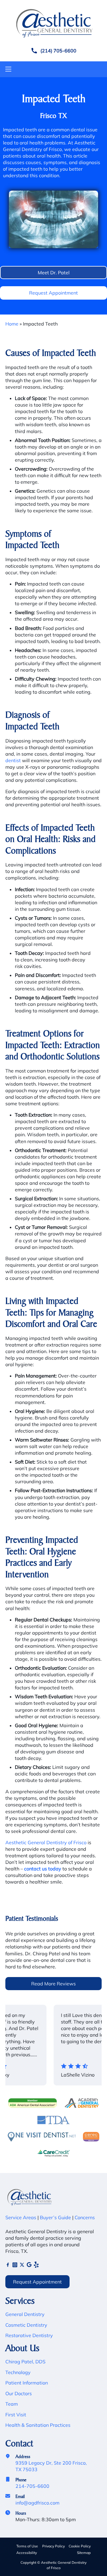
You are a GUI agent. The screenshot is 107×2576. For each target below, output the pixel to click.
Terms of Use (27, 2546)
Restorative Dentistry (29, 2335)
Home (12, 324)
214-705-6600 (32, 2486)
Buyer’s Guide (55, 2217)
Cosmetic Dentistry (26, 2325)
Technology (18, 2372)
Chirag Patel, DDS (25, 2362)
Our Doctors (19, 2393)
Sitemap (84, 2553)
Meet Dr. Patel (54, 273)
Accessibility (27, 2553)
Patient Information (27, 2383)
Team (12, 2404)
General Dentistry (25, 2314)
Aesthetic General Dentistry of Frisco (46, 1842)
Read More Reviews (53, 1984)
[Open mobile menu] (8, 69)
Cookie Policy (80, 2546)
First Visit (16, 2415)
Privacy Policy (53, 2546)
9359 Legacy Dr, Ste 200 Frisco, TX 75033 (51, 2466)
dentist (13, 760)
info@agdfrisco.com (37, 2503)
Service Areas (21, 2217)
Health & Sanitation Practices (38, 2425)
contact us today (43, 1869)
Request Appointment (53, 293)
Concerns (85, 2217)
